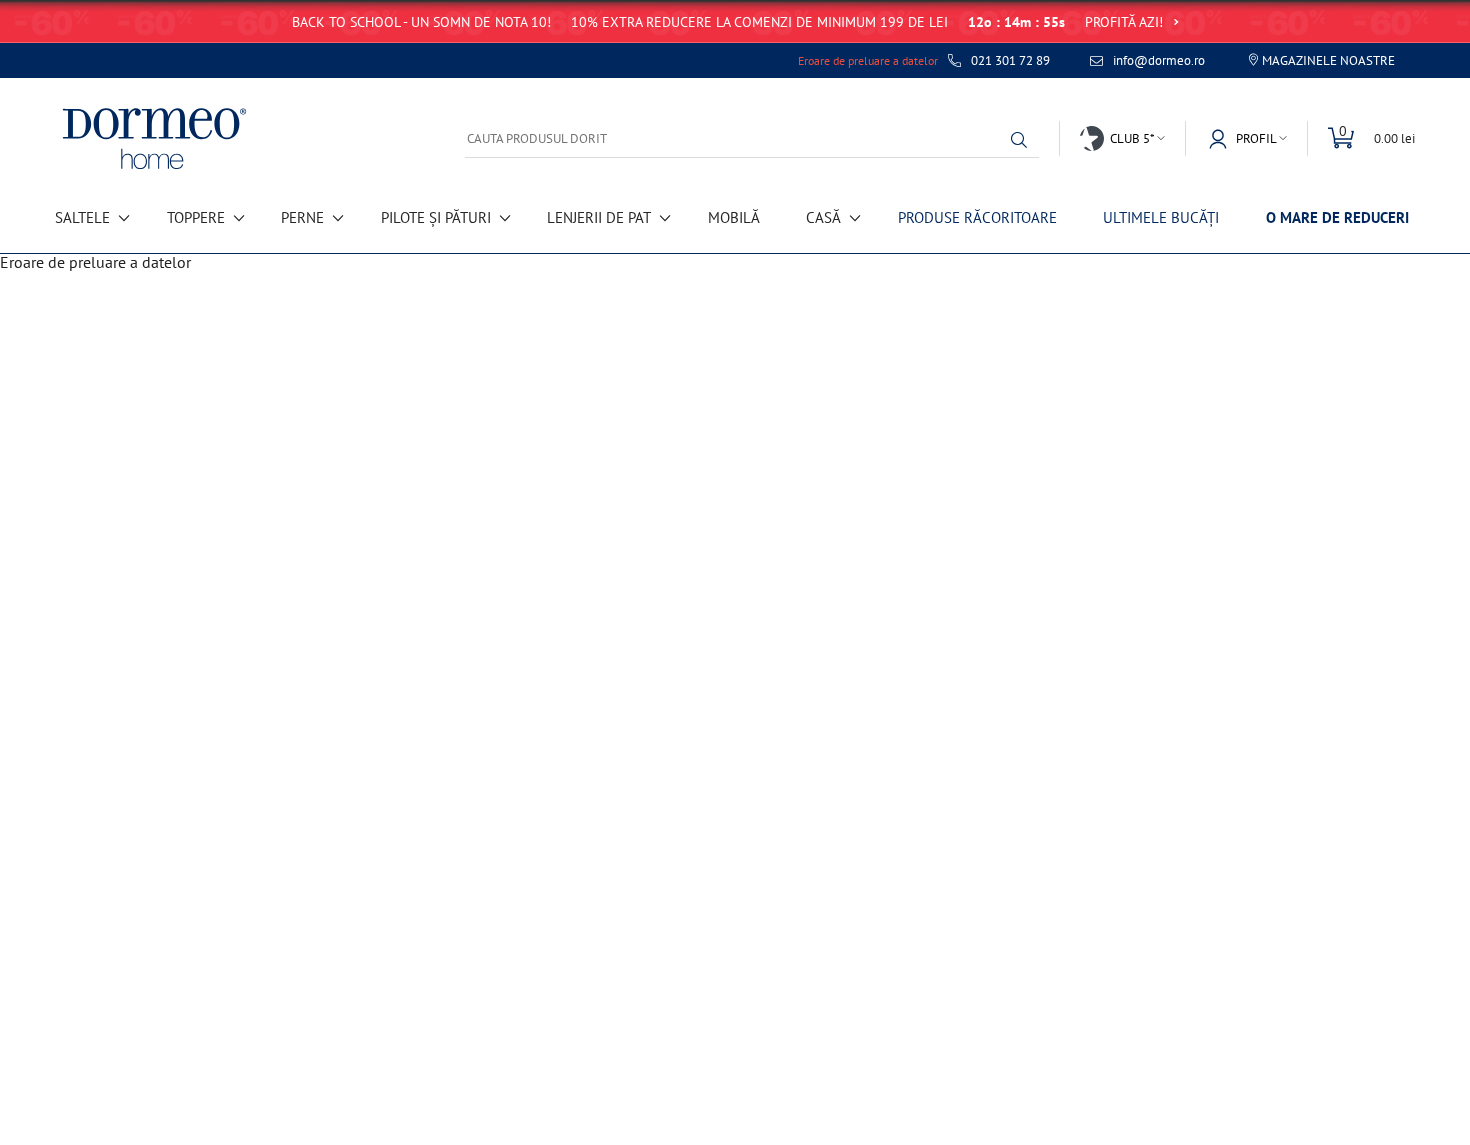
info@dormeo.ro (1159, 61)
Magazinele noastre (1328, 60)
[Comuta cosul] (1361, 138)
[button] (1024, 140)
